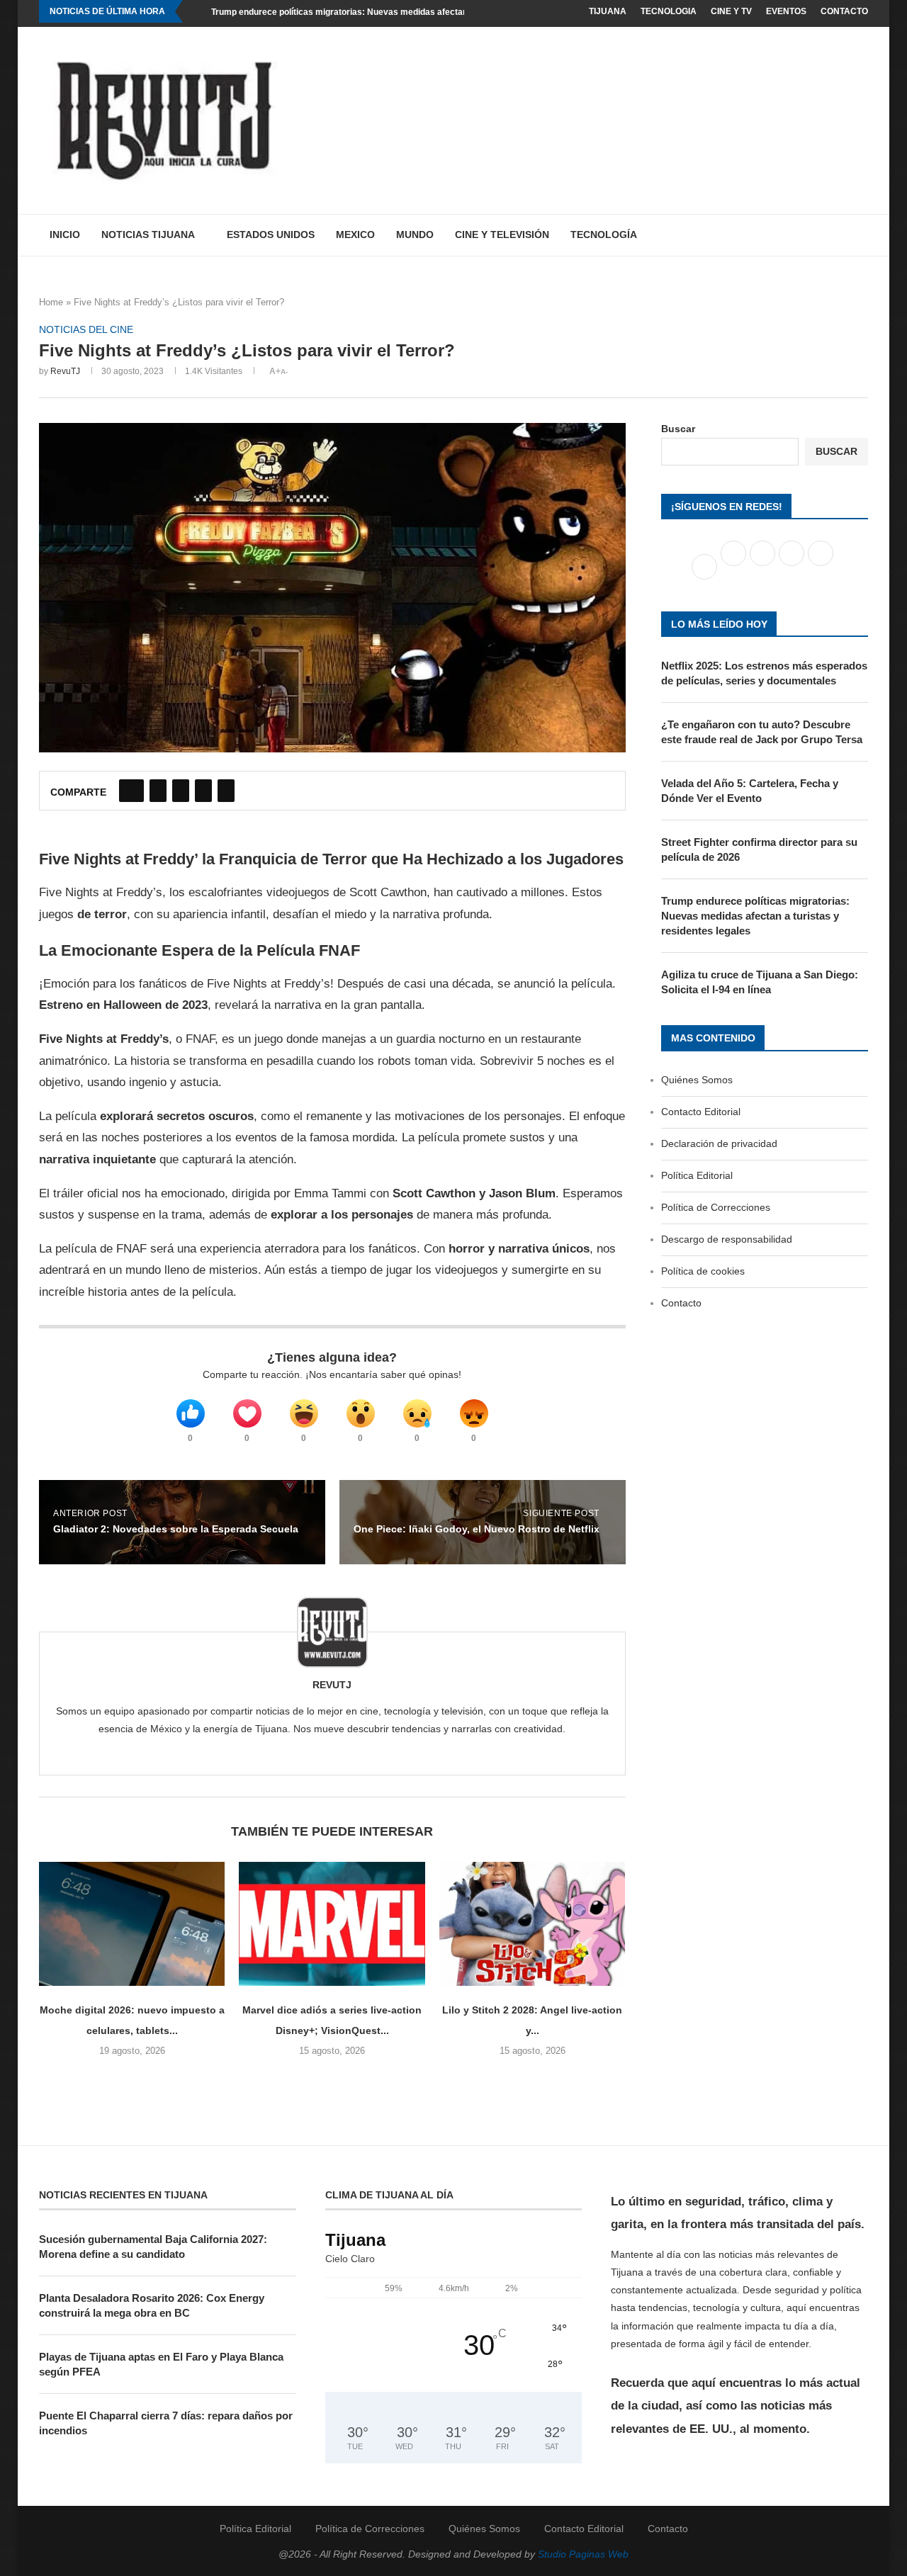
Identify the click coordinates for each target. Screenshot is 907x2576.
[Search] (861, 235)
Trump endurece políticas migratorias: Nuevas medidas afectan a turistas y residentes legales (401, 12)
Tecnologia (669, 11)
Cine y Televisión (502, 235)
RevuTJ (65, 371)
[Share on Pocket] (226, 791)
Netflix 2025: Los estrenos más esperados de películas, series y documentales (764, 673)
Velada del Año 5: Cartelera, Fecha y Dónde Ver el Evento (750, 791)
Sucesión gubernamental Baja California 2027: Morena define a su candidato (153, 2247)
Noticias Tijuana (148, 235)
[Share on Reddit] (203, 791)
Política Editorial (697, 1175)
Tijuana (608, 11)
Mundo (415, 235)
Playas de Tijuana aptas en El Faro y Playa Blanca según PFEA (161, 2364)
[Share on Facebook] (131, 791)
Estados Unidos (271, 235)
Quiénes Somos (697, 1080)
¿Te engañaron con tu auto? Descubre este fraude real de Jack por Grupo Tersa (762, 732)
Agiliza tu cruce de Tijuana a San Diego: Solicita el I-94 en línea (760, 982)
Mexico (355, 235)
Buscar (678, 429)
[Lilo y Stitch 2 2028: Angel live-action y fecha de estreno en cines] (532, 1924)
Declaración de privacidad (719, 1143)
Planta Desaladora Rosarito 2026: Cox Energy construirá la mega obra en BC (152, 2305)
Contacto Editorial (701, 1112)
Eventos (786, 11)
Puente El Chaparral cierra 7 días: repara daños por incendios (166, 2423)
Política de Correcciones (716, 1207)
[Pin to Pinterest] (181, 791)
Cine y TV (731, 11)
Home (51, 302)
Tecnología (604, 235)
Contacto (844, 11)
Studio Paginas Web (583, 2554)
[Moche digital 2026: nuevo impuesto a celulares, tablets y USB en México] (132, 1924)
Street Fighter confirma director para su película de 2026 (759, 849)
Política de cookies (703, 1271)
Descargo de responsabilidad (727, 1239)
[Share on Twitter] (158, 791)
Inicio (65, 235)
